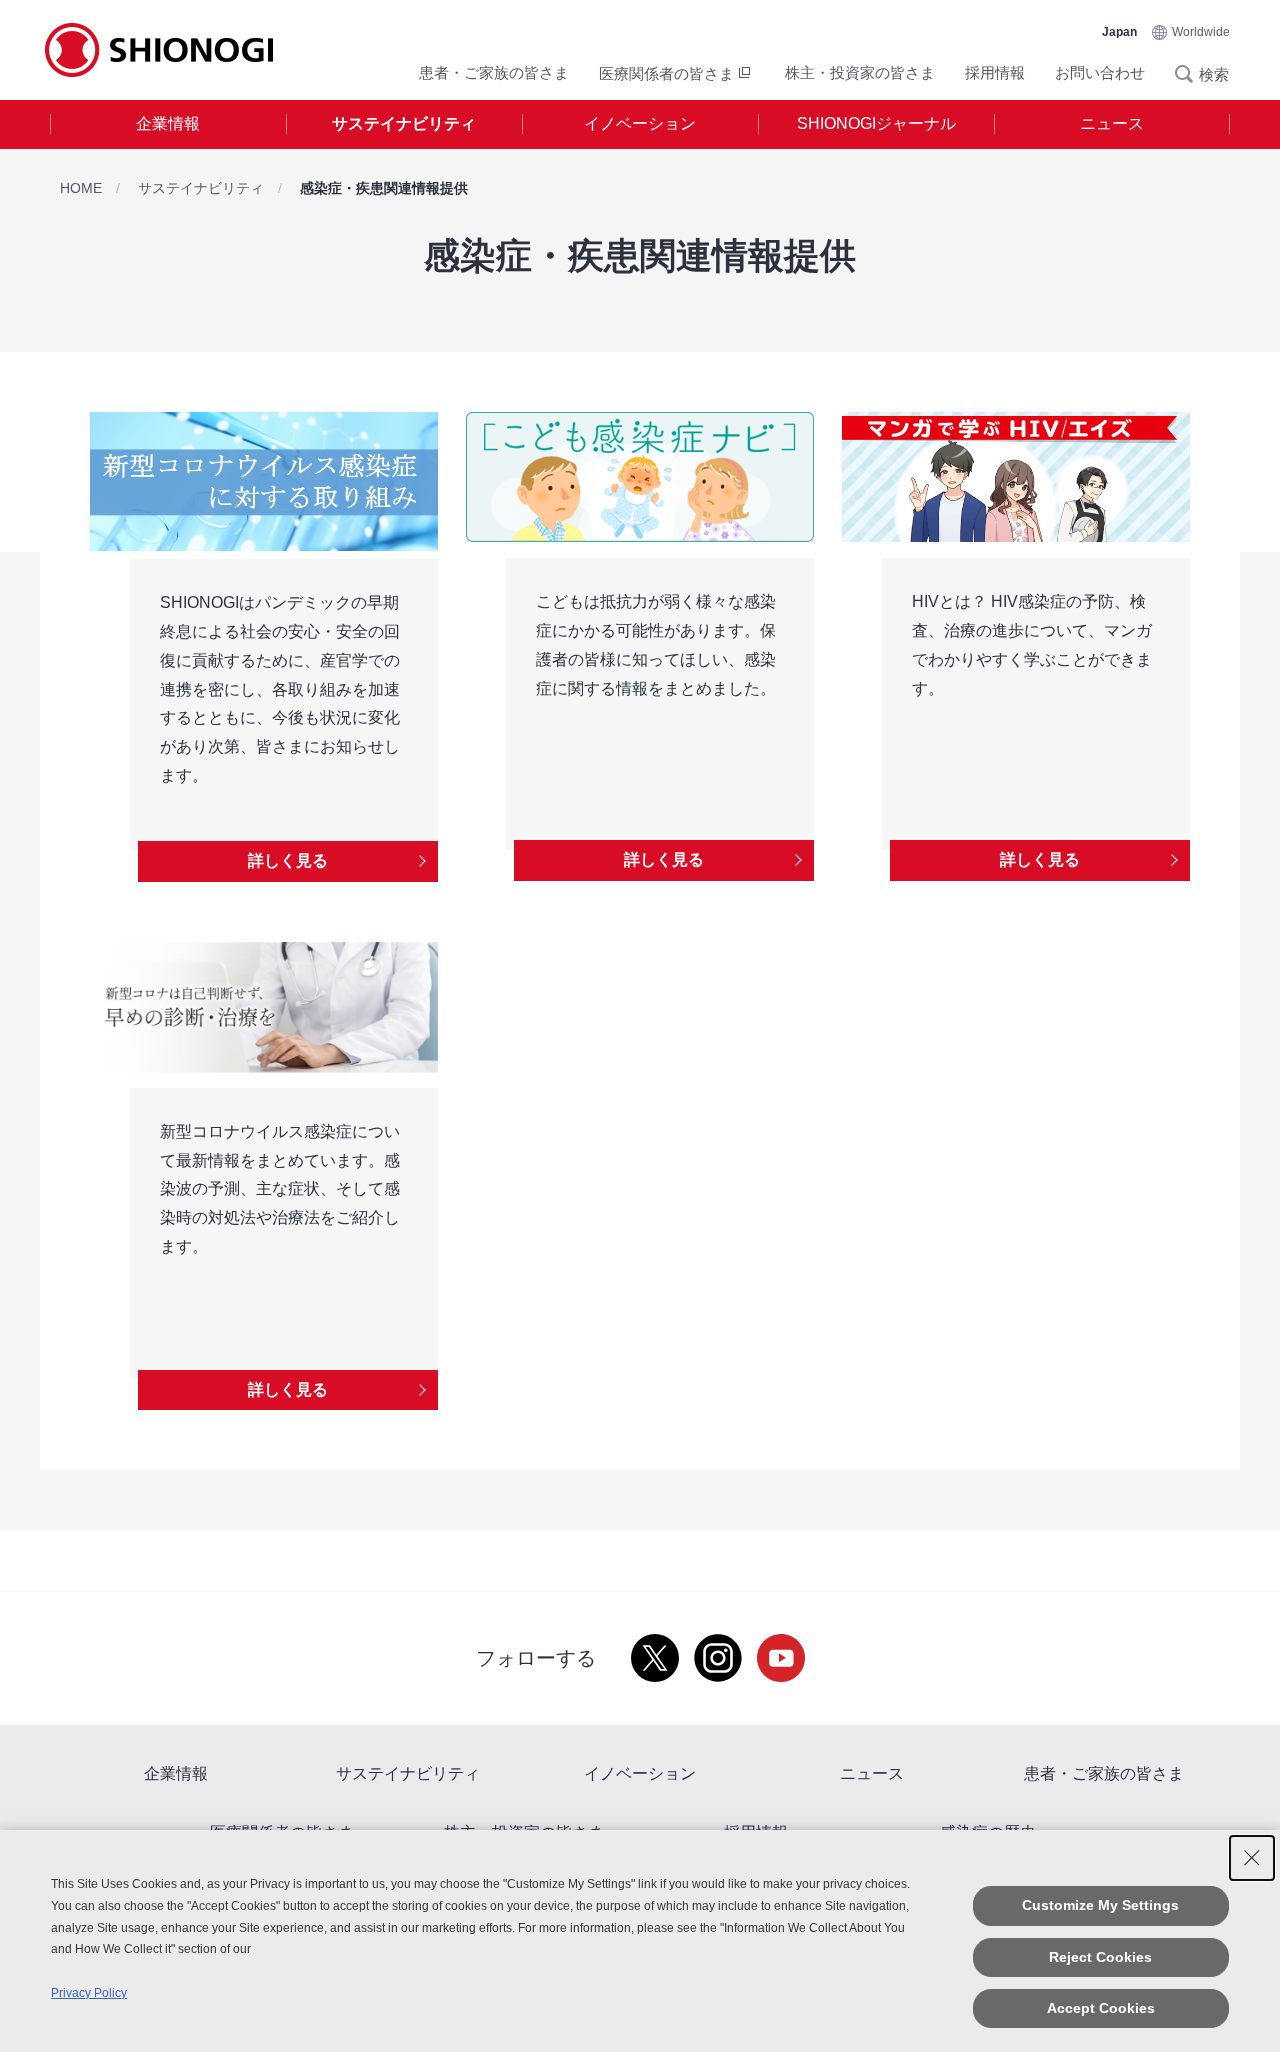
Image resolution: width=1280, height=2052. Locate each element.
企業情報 (168, 123)
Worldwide (1201, 32)
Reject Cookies (1100, 1957)
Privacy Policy (89, 1993)
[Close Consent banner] (1252, 1858)
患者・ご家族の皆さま (494, 72)
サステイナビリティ (404, 123)
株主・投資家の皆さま (860, 72)
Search (1190, 74)
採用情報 (995, 72)
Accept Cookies (1101, 2008)
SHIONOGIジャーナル (876, 123)
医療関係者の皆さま (666, 73)
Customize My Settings (1100, 1905)
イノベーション (640, 123)
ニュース (1112, 123)
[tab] (168, 124)
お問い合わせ (1100, 72)
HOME (81, 188)
